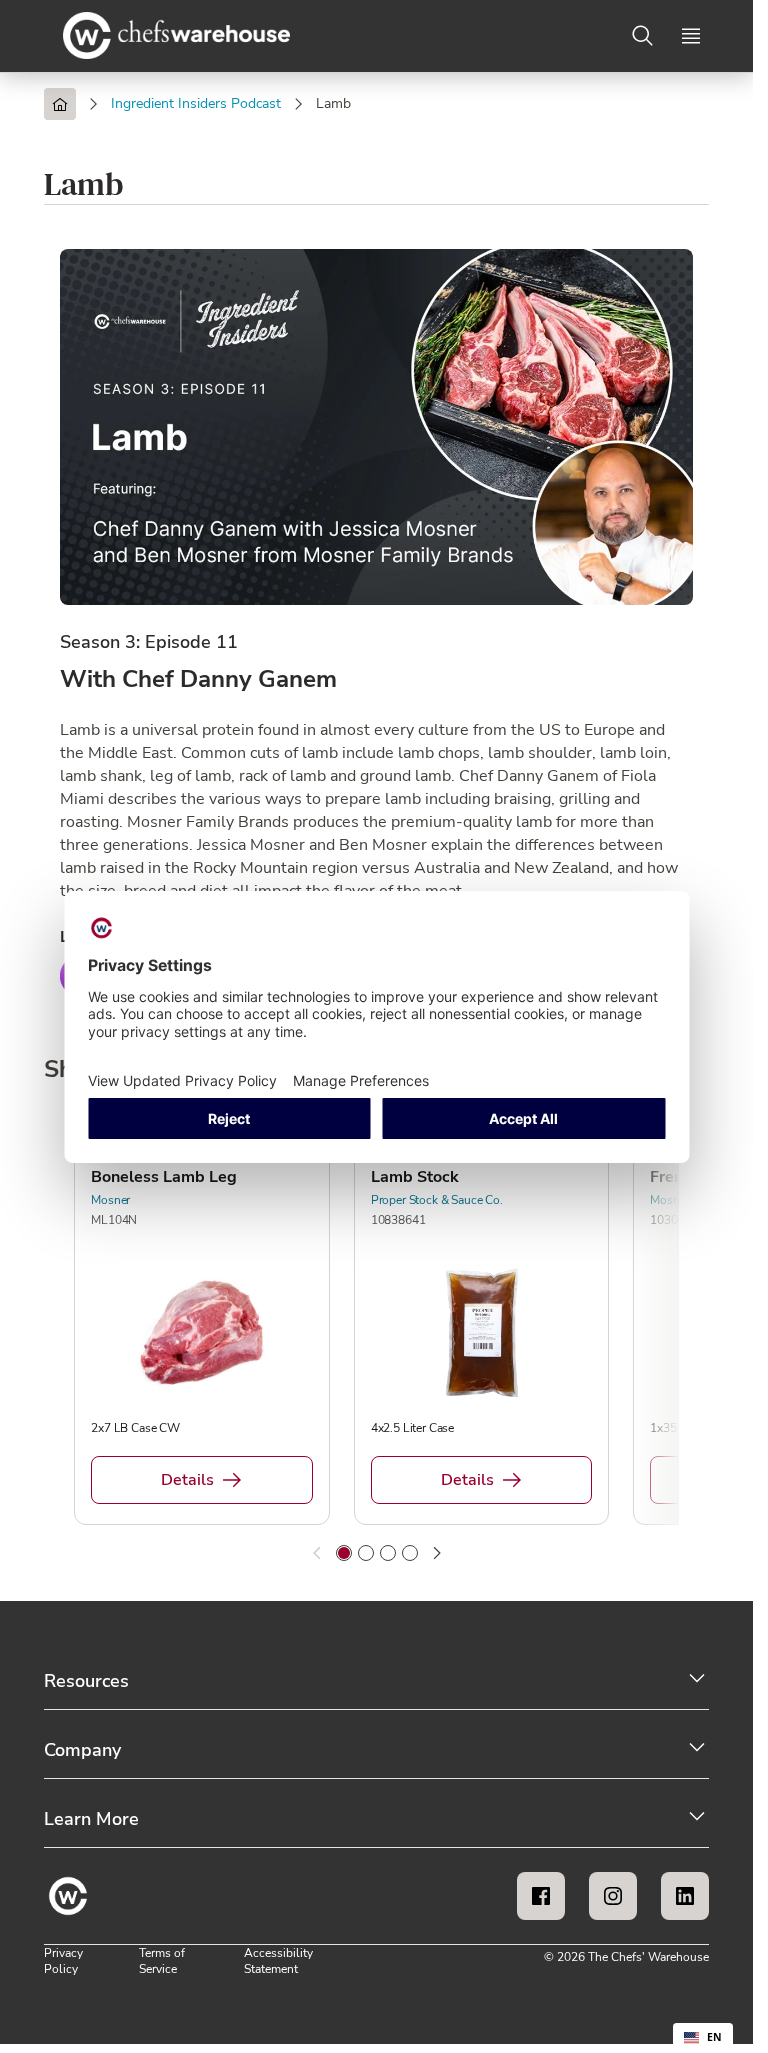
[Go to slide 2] (366, 1553)
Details (187, 1480)
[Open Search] (643, 36)
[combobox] (703, 2038)
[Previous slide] (317, 1553)
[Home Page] (60, 104)
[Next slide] (437, 1553)
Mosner (110, 1200)
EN (714, 2037)
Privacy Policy (63, 1961)
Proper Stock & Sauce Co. (437, 1200)
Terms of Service (162, 1961)
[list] (376, 1325)
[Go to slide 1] (344, 1553)
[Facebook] (541, 1896)
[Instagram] (613, 1896)
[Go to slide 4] (410, 1553)
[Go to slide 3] (388, 1553)
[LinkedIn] (685, 1896)
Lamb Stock (415, 1177)
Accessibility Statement (278, 1961)
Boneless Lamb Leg (164, 1177)
